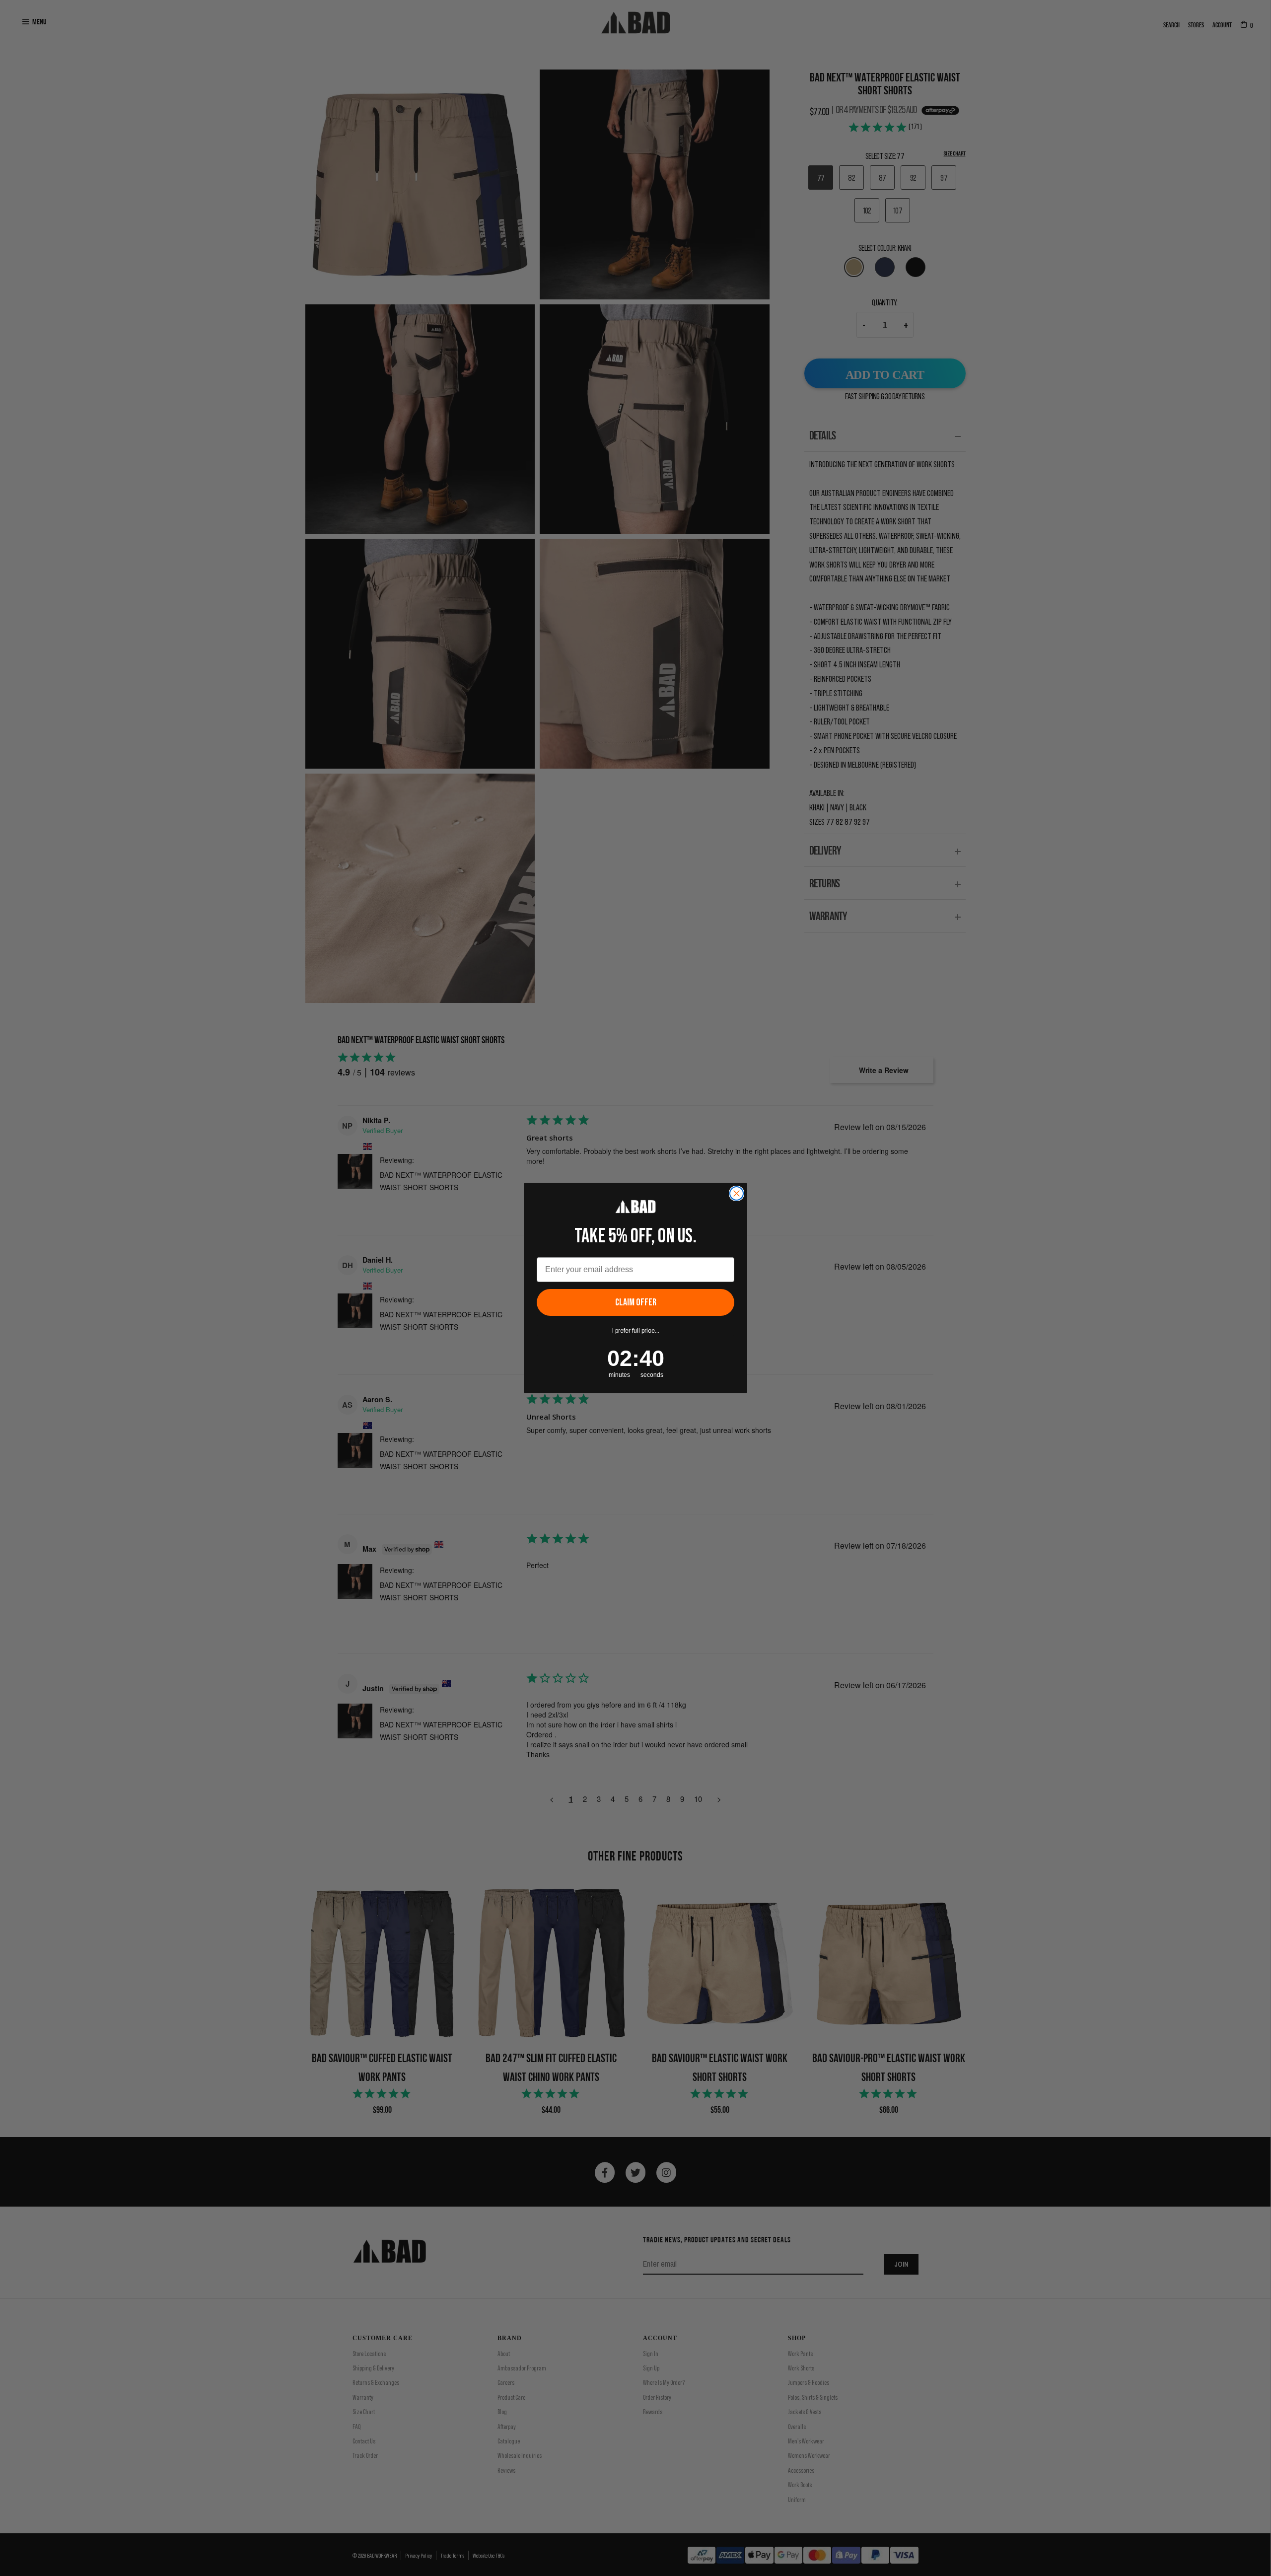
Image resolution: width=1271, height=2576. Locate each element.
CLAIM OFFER (636, 1302)
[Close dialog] (737, 1193)
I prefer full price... (636, 1331)
